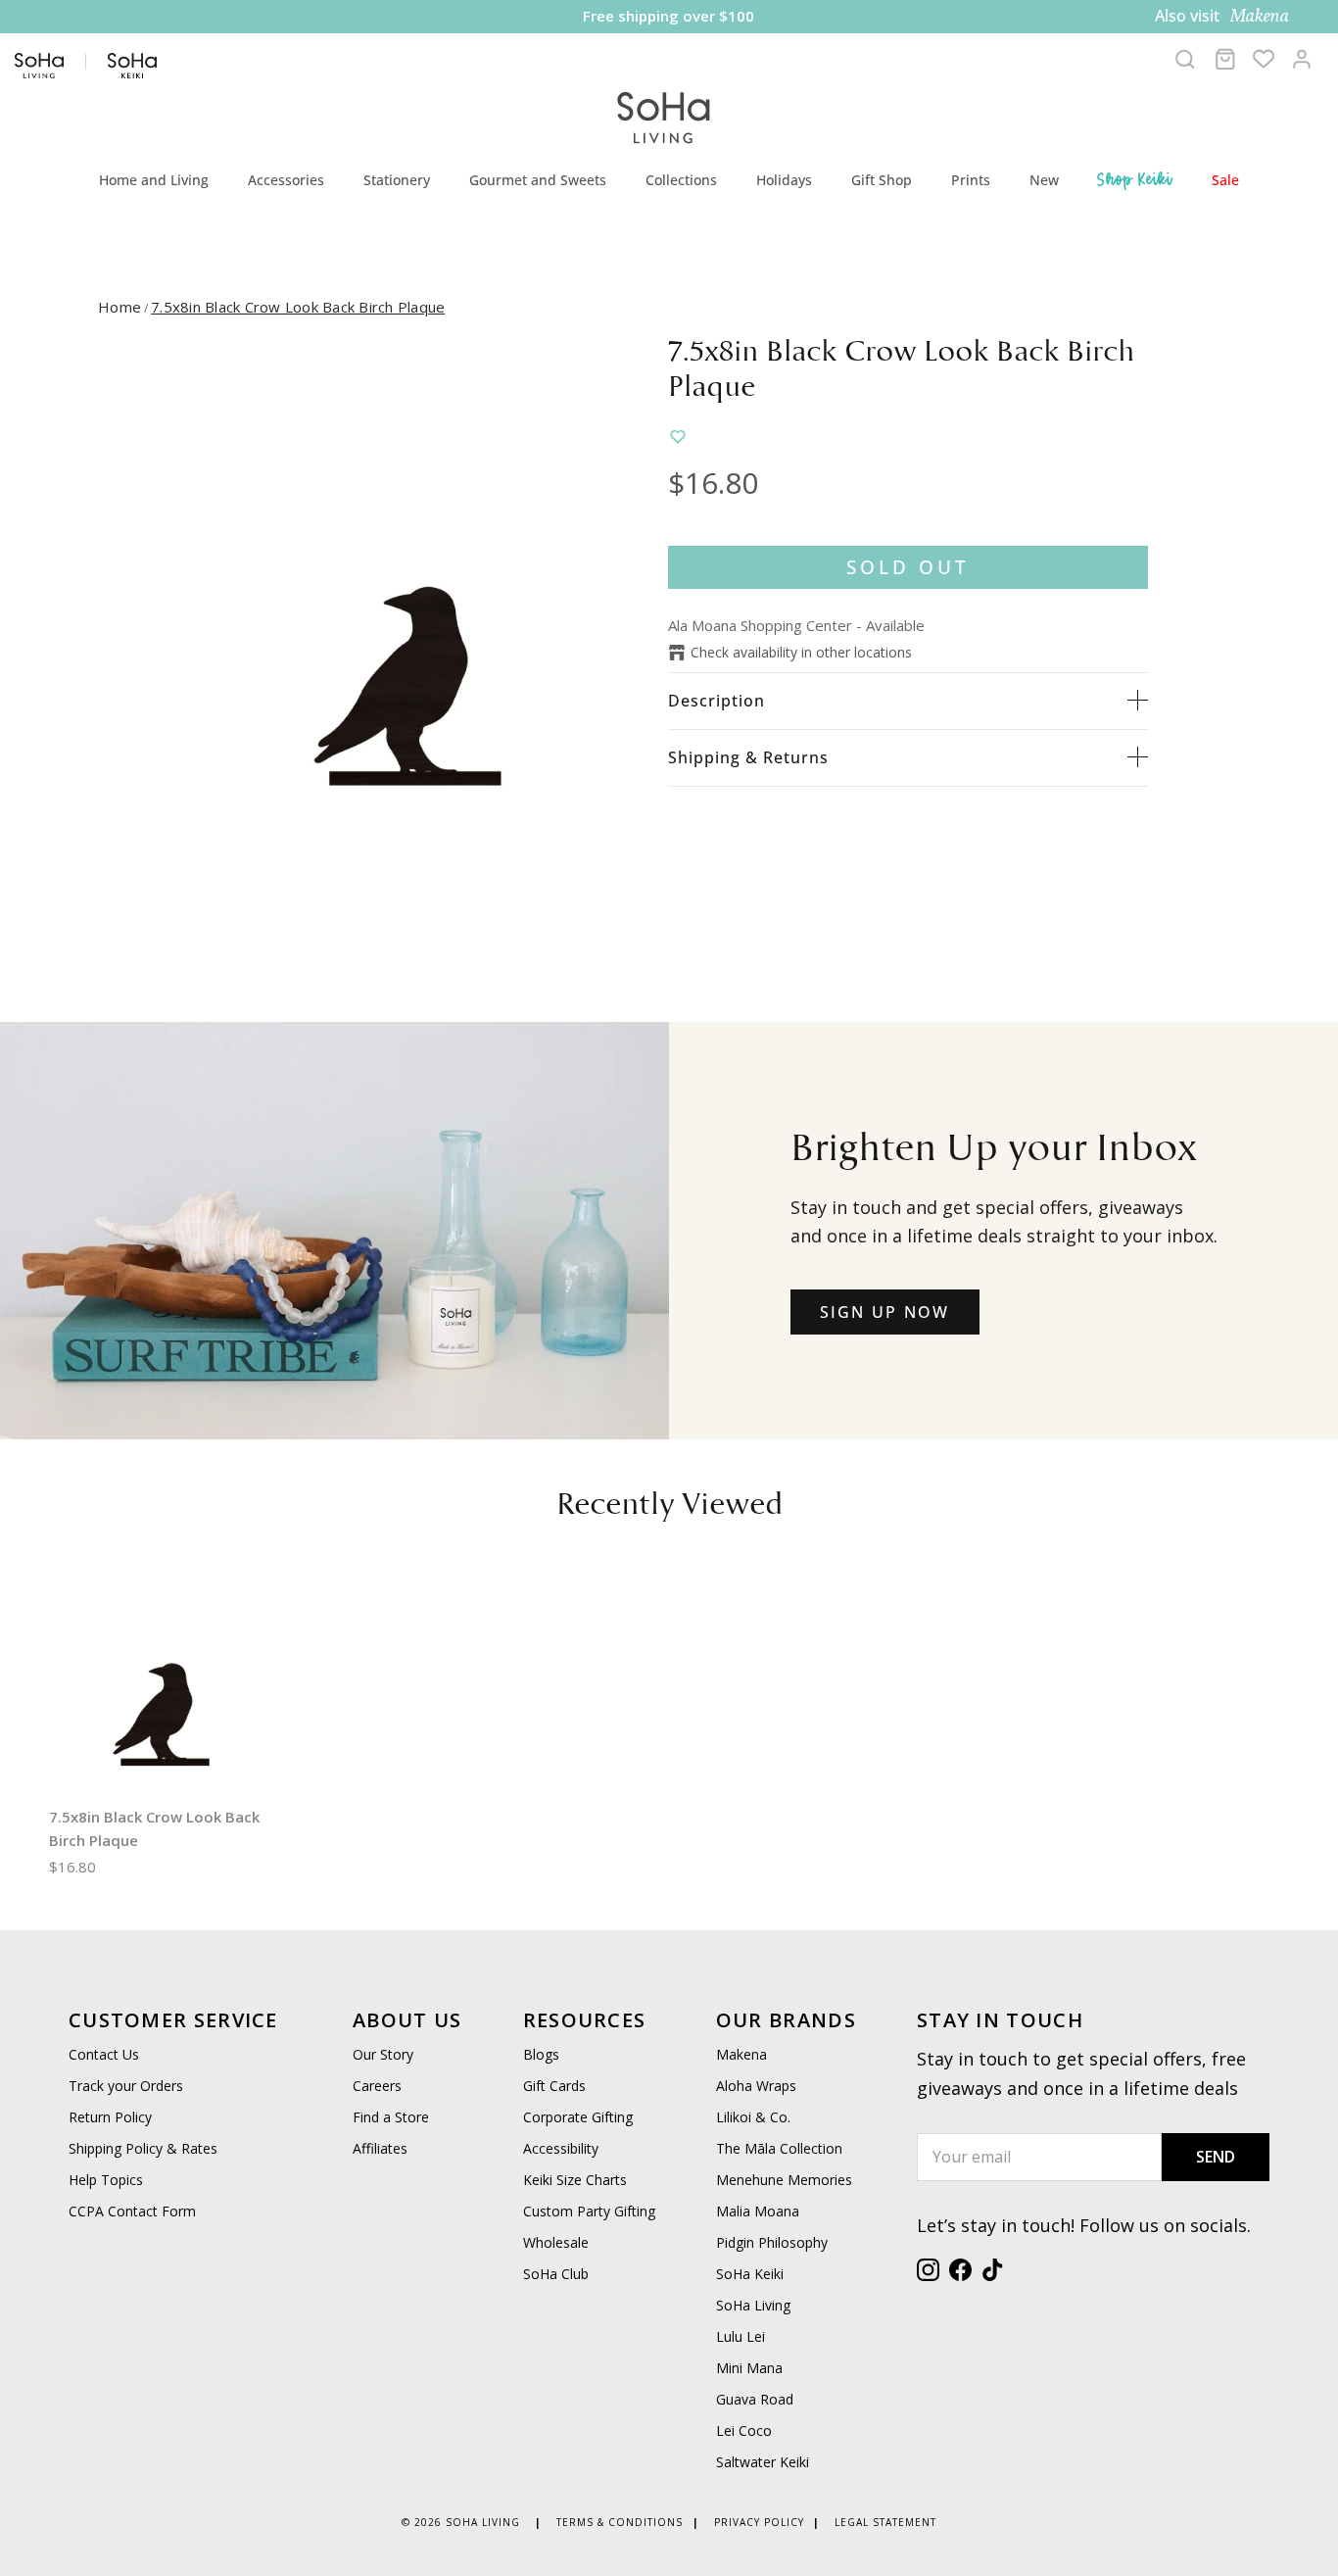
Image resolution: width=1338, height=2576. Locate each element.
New (1044, 180)
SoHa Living (753, 2305)
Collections (681, 180)
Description (717, 701)
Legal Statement (885, 2522)
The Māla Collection (779, 2148)
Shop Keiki (1135, 179)
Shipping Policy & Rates (143, 2148)
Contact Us (104, 2054)
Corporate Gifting (578, 2117)
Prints (971, 180)
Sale (1225, 180)
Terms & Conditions (620, 2522)
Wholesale (556, 2242)
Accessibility (561, 2148)
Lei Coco (744, 2430)
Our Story (383, 2054)
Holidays (784, 180)
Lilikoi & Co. (753, 2117)
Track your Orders (126, 2086)
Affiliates (380, 2148)
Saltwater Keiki (763, 2462)
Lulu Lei (741, 2336)
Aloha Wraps (756, 2086)
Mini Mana (749, 2368)
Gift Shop (882, 180)
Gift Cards (554, 2086)
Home (119, 307)
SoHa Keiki (750, 2274)
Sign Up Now (885, 1312)
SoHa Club (556, 2274)
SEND (1216, 2157)
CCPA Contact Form (132, 2211)
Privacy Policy (759, 2522)
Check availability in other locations (801, 652)
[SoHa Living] (664, 115)
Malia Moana (758, 2211)
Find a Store (391, 2117)
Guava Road (755, 2399)
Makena (741, 2054)
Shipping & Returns (748, 757)
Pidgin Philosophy (772, 2242)
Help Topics (106, 2180)
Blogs (541, 2054)
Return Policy (110, 2117)
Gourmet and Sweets (538, 180)
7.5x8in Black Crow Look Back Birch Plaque (298, 307)
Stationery (397, 180)
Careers (377, 2086)
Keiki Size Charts (575, 2180)
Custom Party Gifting (589, 2211)
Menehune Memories (784, 2180)
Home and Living (154, 180)
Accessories (286, 180)
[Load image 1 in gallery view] (407, 630)
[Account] (1302, 59)
